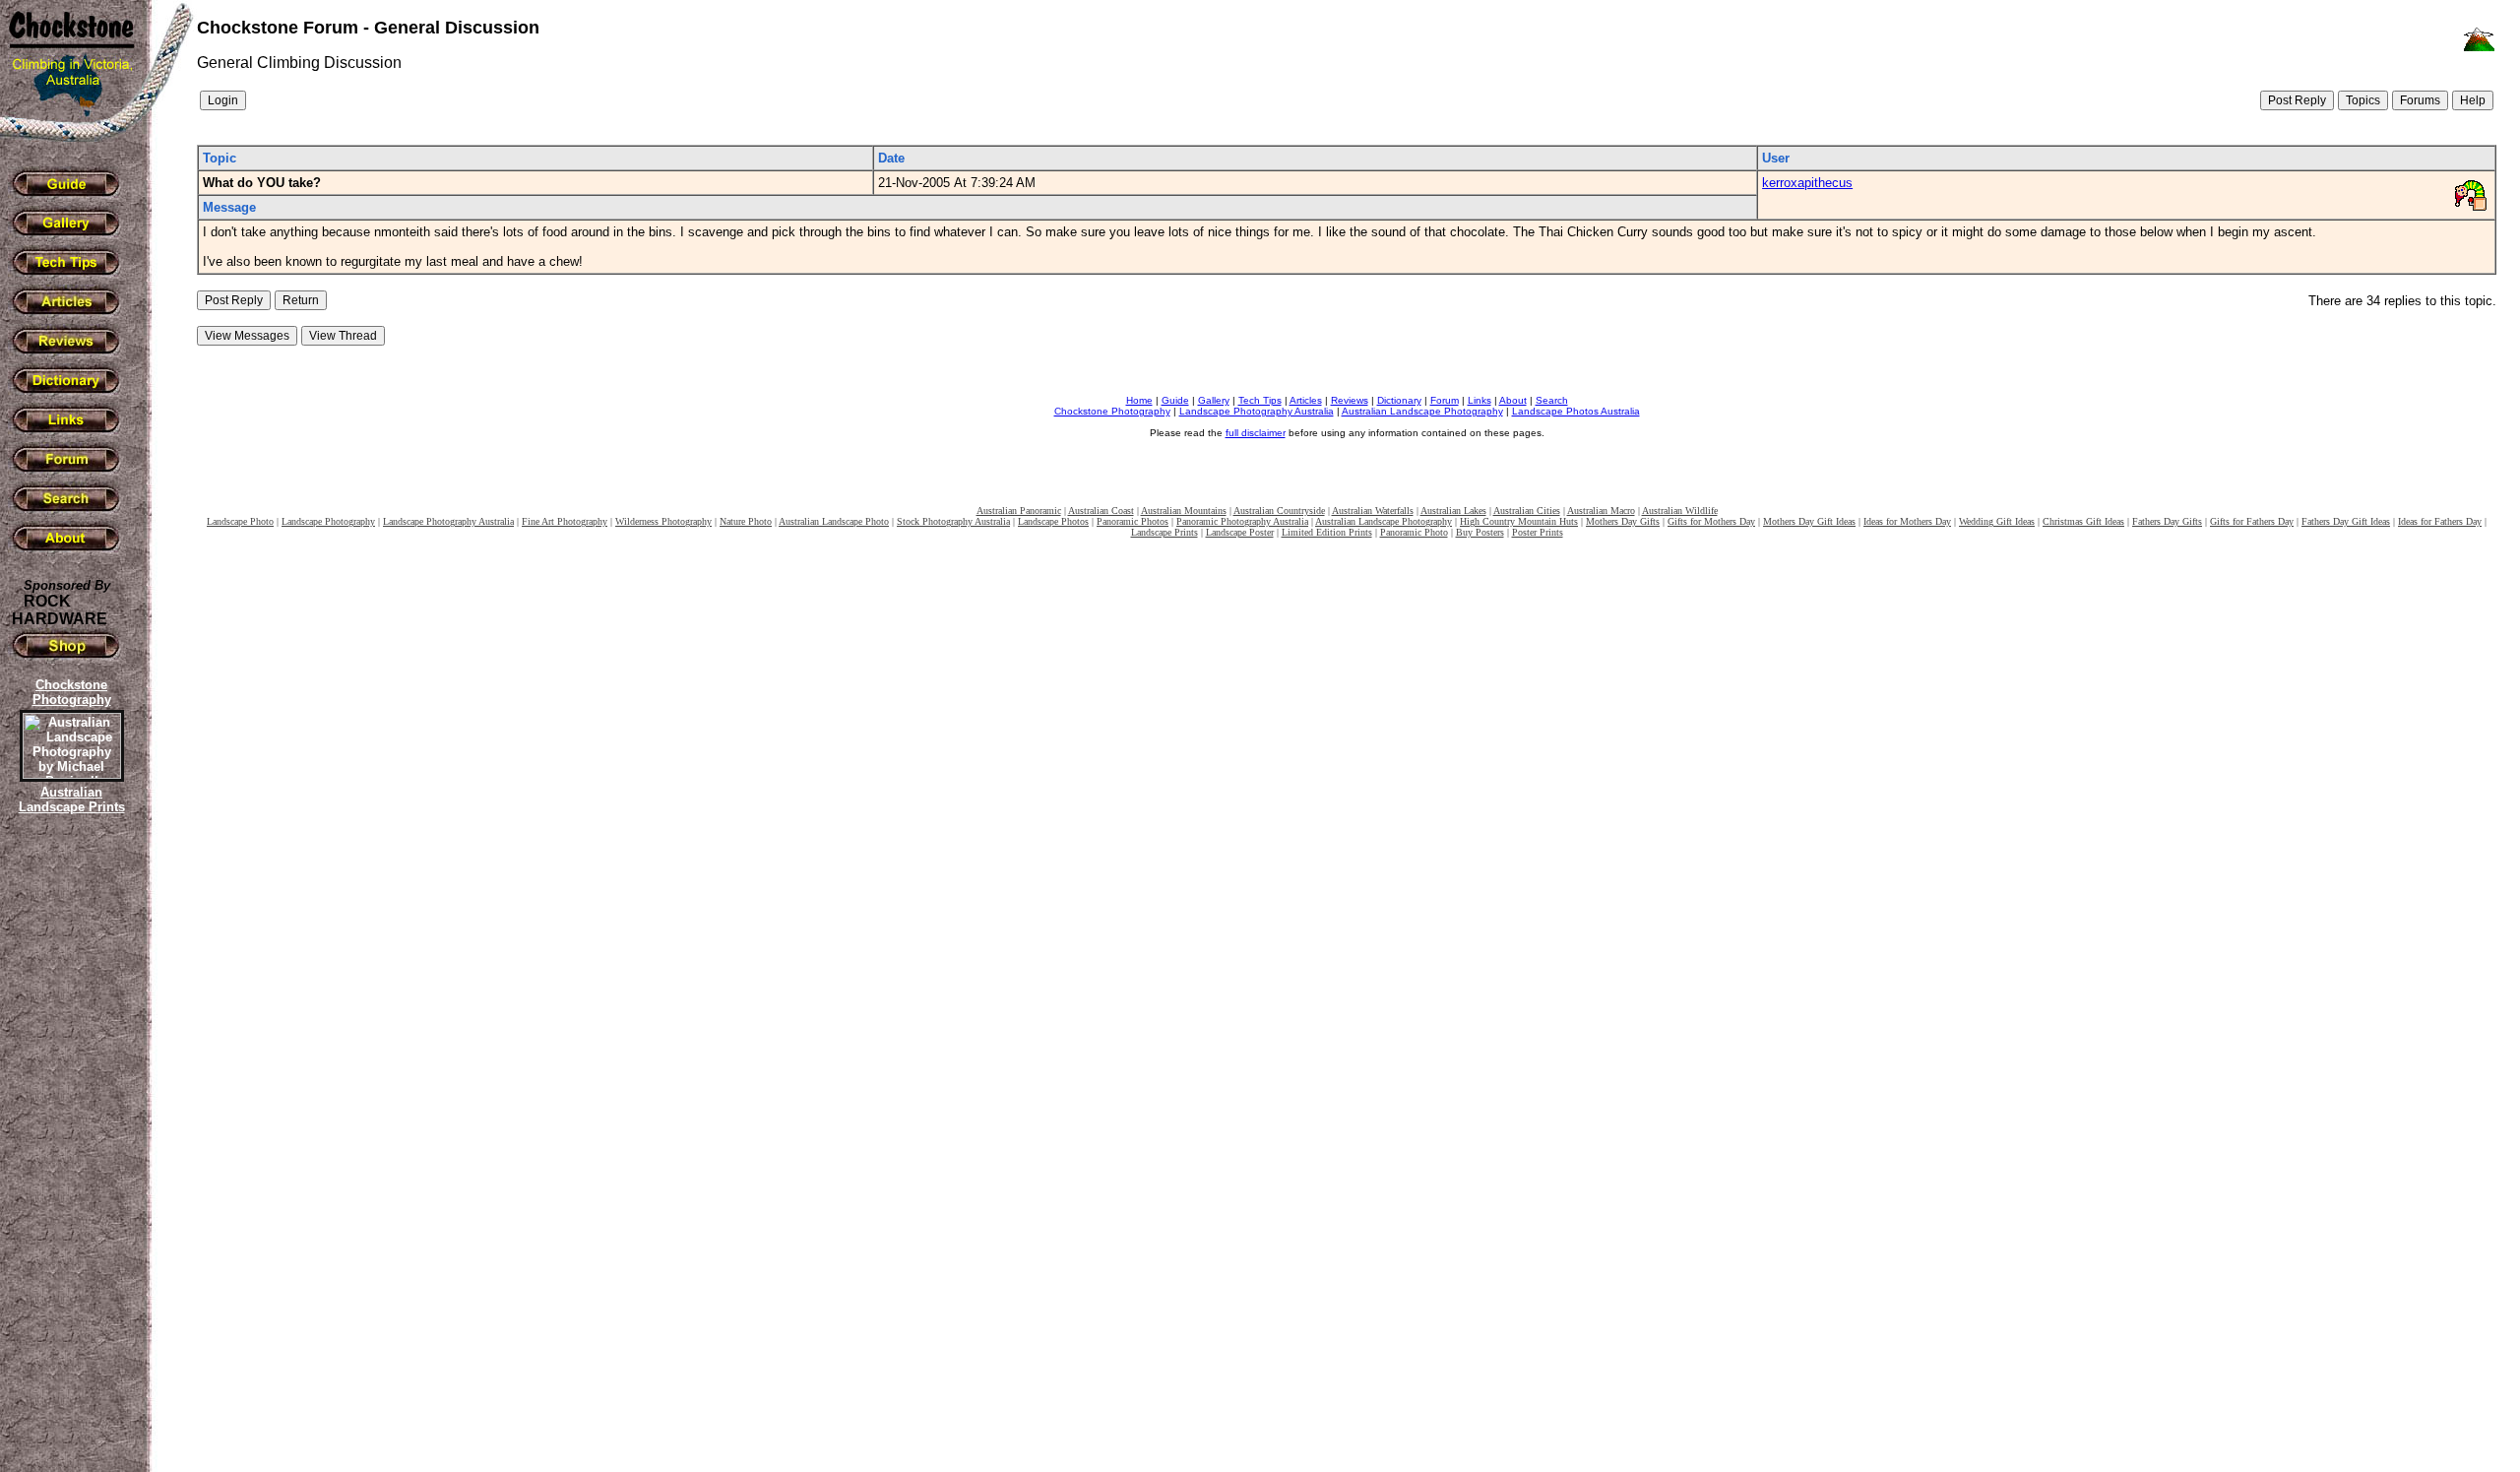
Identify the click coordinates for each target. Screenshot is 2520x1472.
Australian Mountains (1184, 511)
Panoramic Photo (1414, 532)
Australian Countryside (1279, 511)
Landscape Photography (328, 521)
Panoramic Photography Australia (1242, 521)
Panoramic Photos (1133, 521)
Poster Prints (1538, 532)
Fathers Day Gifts (2167, 521)
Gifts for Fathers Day (2252, 521)
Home (1139, 400)
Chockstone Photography (1112, 411)
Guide (1175, 400)
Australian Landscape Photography (1422, 411)
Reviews (1350, 400)
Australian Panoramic (1019, 511)
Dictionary (1399, 400)
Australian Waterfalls (1373, 511)
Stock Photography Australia (953, 521)
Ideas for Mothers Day (1907, 521)
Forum (1445, 400)
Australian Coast (1101, 511)
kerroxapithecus (1807, 183)
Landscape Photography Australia (1257, 411)
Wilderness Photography (663, 521)
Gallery (1214, 400)
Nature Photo (746, 521)
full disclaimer (1256, 433)
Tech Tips (1260, 400)
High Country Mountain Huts (1519, 521)
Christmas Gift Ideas (2083, 521)
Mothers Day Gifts (1623, 521)
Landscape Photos (1053, 521)
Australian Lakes (1453, 511)
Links (1480, 400)
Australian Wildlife (1680, 511)
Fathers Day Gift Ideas (2346, 521)
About (1513, 400)
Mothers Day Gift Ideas (1809, 521)
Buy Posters (1480, 532)
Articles (1306, 400)
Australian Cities (1527, 511)
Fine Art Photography (565, 521)
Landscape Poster (1240, 532)
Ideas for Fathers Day (2440, 521)
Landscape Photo (240, 521)
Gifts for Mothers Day (1711, 521)
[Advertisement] (69, 1157)
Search (1552, 400)
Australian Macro (1601, 511)
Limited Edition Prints (1327, 532)
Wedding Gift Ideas (1997, 521)
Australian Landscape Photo (834, 521)
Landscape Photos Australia (1576, 411)
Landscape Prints (1165, 532)
